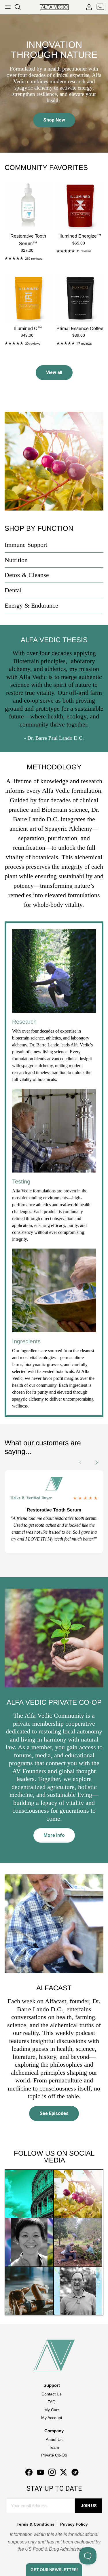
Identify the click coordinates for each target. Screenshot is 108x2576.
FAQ (52, 2402)
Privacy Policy (74, 2524)
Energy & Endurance (31, 605)
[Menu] (8, 7)
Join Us (89, 2506)
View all (54, 372)
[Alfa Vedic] (54, 7)
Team (54, 2447)
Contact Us (52, 2394)
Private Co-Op (54, 2455)
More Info (54, 1835)
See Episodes (54, 2113)
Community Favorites (46, 168)
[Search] (20, 7)
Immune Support (26, 545)
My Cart (52, 2410)
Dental (13, 590)
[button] (100, 1462)
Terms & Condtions (36, 2524)
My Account (52, 2418)
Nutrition (16, 560)
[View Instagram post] (29, 2194)
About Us (54, 2440)
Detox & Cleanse (27, 575)
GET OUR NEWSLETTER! (54, 2570)
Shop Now (54, 120)
